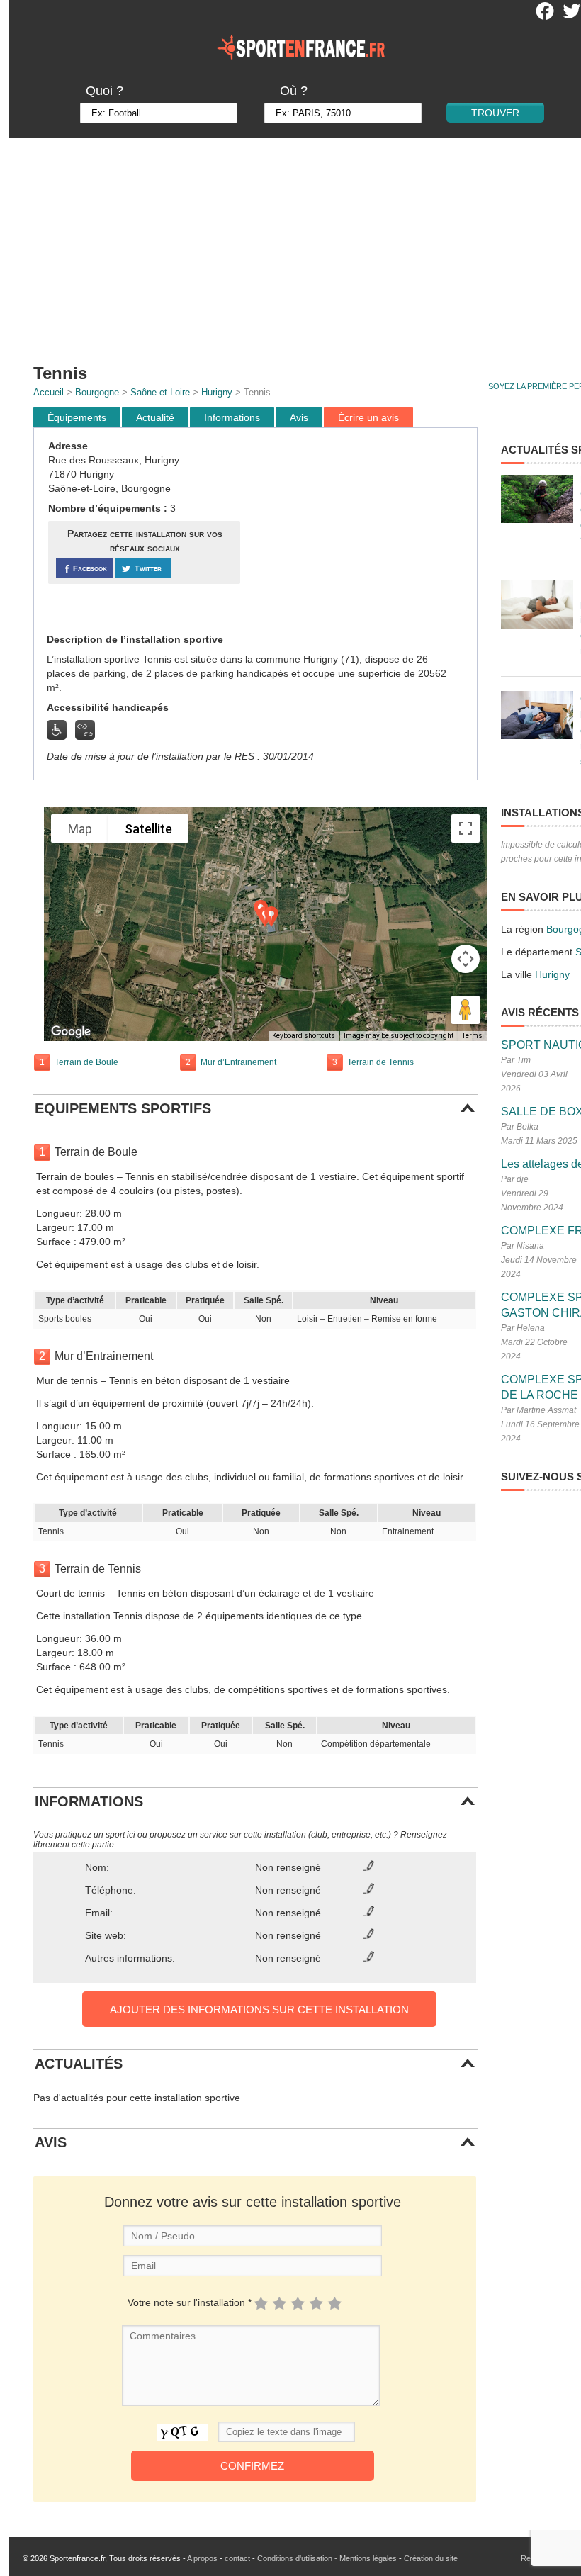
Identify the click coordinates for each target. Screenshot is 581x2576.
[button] (271, 917)
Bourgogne (97, 392)
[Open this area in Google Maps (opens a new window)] (71, 1032)
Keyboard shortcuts (304, 1036)
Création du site (431, 2558)
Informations (232, 417)
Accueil (49, 392)
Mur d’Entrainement (238, 1062)
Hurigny (217, 392)
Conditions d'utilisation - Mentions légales (327, 2558)
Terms (472, 1036)
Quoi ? (105, 91)
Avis (299, 417)
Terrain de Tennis (380, 1062)
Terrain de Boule (86, 1062)
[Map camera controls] (466, 959)
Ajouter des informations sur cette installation (259, 2009)
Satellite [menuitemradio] (148, 829)
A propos (202, 2558)
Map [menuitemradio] (80, 829)
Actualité (155, 417)
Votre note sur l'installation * (190, 2302)
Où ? (294, 91)
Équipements (77, 417)
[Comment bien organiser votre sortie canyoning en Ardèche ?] (537, 499)
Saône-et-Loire (160, 392)
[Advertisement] (361, 531)
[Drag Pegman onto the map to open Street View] (466, 1010)
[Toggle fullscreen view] (466, 828)
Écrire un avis (368, 417)
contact (237, 2558)
